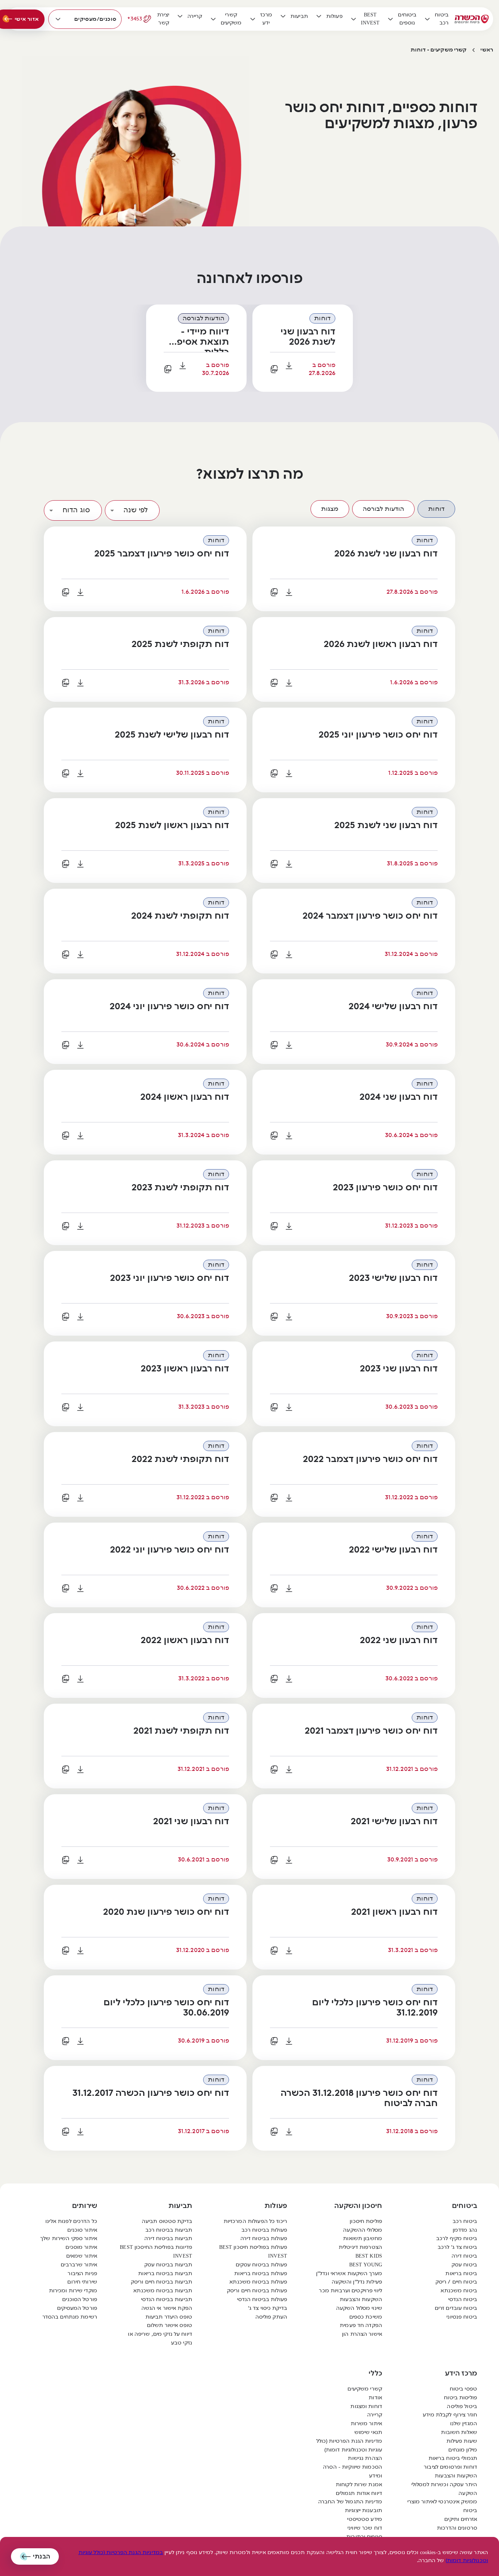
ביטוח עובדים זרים (456, 2308)
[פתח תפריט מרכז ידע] (253, 19)
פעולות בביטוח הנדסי (262, 2299)
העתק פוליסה (271, 2317)
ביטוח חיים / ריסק (456, 2282)
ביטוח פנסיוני (462, 2317)
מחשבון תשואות (363, 2238)
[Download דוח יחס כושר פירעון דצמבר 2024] (289, 954)
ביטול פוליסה (462, 2406)
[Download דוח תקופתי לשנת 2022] (80, 1498)
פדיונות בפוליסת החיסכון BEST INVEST (156, 2252)
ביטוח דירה (464, 2256)
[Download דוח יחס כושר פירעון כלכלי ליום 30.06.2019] (80, 2041)
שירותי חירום (82, 2282)
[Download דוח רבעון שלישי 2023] (289, 1317)
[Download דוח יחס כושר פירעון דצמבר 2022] (289, 1498)
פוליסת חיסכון (366, 2221)
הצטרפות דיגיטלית (360, 2247)
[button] (436, 509)
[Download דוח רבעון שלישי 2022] (289, 1588)
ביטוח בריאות (461, 2273)
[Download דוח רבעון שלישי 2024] (289, 1045)
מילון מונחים (463, 2450)
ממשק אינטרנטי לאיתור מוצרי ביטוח (442, 2506)
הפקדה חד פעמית (361, 2325)
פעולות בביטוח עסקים (262, 2265)
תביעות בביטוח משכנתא (163, 2291)
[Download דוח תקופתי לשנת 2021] (80, 1769)
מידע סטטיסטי (365, 2519)
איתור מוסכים (81, 2247)
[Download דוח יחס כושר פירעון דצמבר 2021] (289, 1769)
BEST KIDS (369, 2256)
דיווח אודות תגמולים (359, 2493)
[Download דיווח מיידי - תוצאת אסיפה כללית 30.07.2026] (183, 365)
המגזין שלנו (464, 2424)
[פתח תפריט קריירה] (180, 16)
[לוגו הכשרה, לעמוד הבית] (472, 19)
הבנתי (41, 2556)
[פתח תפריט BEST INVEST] (354, 19)
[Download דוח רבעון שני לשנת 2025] (289, 864)
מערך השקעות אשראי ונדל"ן (349, 2273)
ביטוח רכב (465, 2221)
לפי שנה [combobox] (136, 510)
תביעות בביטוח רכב (169, 2230)
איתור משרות (366, 2424)
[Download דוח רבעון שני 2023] (289, 1407)
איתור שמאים (82, 2256)
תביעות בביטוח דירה (168, 2238)
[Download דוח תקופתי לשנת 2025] (80, 683)
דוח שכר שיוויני (365, 2528)
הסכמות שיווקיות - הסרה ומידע (353, 2471)
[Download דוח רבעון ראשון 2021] (289, 1951)
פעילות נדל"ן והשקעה (357, 2282)
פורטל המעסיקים (77, 2308)
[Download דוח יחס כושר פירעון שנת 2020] (80, 1951)
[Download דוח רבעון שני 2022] (289, 1679)
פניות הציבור (82, 2273)
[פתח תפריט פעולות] (319, 16)
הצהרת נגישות (365, 2458)
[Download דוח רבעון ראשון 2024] (80, 1136)
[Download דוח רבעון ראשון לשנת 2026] (289, 683)
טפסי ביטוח (463, 2389)
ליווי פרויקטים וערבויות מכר (351, 2291)
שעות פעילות (462, 2441)
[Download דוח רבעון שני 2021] (80, 1860)
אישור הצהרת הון (362, 2334)
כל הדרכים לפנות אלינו (71, 2221)
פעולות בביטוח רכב (264, 2230)
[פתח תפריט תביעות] (283, 16)
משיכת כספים (366, 2317)
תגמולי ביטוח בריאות (453, 2458)
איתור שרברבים (79, 2265)
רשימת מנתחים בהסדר (70, 2317)
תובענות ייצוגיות (363, 2510)
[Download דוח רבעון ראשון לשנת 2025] (80, 864)
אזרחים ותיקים (461, 2519)
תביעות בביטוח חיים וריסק (161, 2282)
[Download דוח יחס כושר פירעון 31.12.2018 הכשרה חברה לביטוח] (289, 2132)
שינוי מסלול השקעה (359, 2308)
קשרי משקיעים (365, 2389)
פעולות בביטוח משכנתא (258, 2282)
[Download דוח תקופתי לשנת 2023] (80, 1226)
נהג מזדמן (465, 2230)
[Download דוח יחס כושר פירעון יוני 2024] (80, 1045)
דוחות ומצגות (366, 2406)
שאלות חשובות (459, 2432)
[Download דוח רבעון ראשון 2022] (80, 1679)
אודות (375, 2398)
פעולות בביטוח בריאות (261, 2273)
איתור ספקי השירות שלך (69, 2238)
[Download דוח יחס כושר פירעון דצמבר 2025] (80, 592)
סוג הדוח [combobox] (76, 510)
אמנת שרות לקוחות (359, 2485)
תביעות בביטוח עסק (168, 2265)
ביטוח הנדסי (463, 2299)
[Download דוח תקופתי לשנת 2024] (80, 954)
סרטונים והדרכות (457, 2528)
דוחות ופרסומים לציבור (450, 2467)
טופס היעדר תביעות (169, 2317)
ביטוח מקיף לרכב (457, 2238)
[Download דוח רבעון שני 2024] (289, 1136)
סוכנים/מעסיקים (95, 19)
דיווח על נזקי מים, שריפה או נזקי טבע (160, 2338)
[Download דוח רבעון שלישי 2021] (289, 1860)
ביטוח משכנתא (459, 2291)
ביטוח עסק (464, 2265)
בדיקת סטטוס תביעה (167, 2221)
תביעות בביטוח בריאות (165, 2273)
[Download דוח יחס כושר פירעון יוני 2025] (289, 773)
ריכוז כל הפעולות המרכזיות (255, 2221)
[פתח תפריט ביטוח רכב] (427, 19)
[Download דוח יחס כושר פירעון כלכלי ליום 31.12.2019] (289, 2041)
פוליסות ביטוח (460, 2398)
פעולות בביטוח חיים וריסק (257, 2291)
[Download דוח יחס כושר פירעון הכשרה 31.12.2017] (80, 2132)
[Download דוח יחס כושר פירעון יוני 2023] (80, 1317)
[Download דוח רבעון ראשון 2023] (80, 1407)
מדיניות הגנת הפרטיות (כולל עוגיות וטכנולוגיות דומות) (349, 2445)
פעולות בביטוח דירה (264, 2238)
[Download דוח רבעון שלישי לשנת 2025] (80, 773)
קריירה (375, 2415)
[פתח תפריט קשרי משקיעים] (213, 19)
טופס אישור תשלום (169, 2325)
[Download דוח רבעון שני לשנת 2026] (289, 365)
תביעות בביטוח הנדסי (167, 2299)
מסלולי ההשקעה (363, 2230)
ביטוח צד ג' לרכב (457, 2247)
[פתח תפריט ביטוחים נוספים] (391, 19)
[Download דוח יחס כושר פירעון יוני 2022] (80, 1588)
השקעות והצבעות (361, 2299)
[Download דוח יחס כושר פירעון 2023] (289, 1226)
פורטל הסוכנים (80, 2299)
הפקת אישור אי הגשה (167, 2308)
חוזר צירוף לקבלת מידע (450, 2415)
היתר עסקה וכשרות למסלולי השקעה (444, 2489)
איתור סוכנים (82, 2230)
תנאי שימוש (368, 2432)
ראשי (487, 50)
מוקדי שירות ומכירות (73, 2291)
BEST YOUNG (366, 2265)
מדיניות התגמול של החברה (350, 2502)
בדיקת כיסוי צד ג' (268, 2308)
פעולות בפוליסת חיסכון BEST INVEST (253, 2252)
